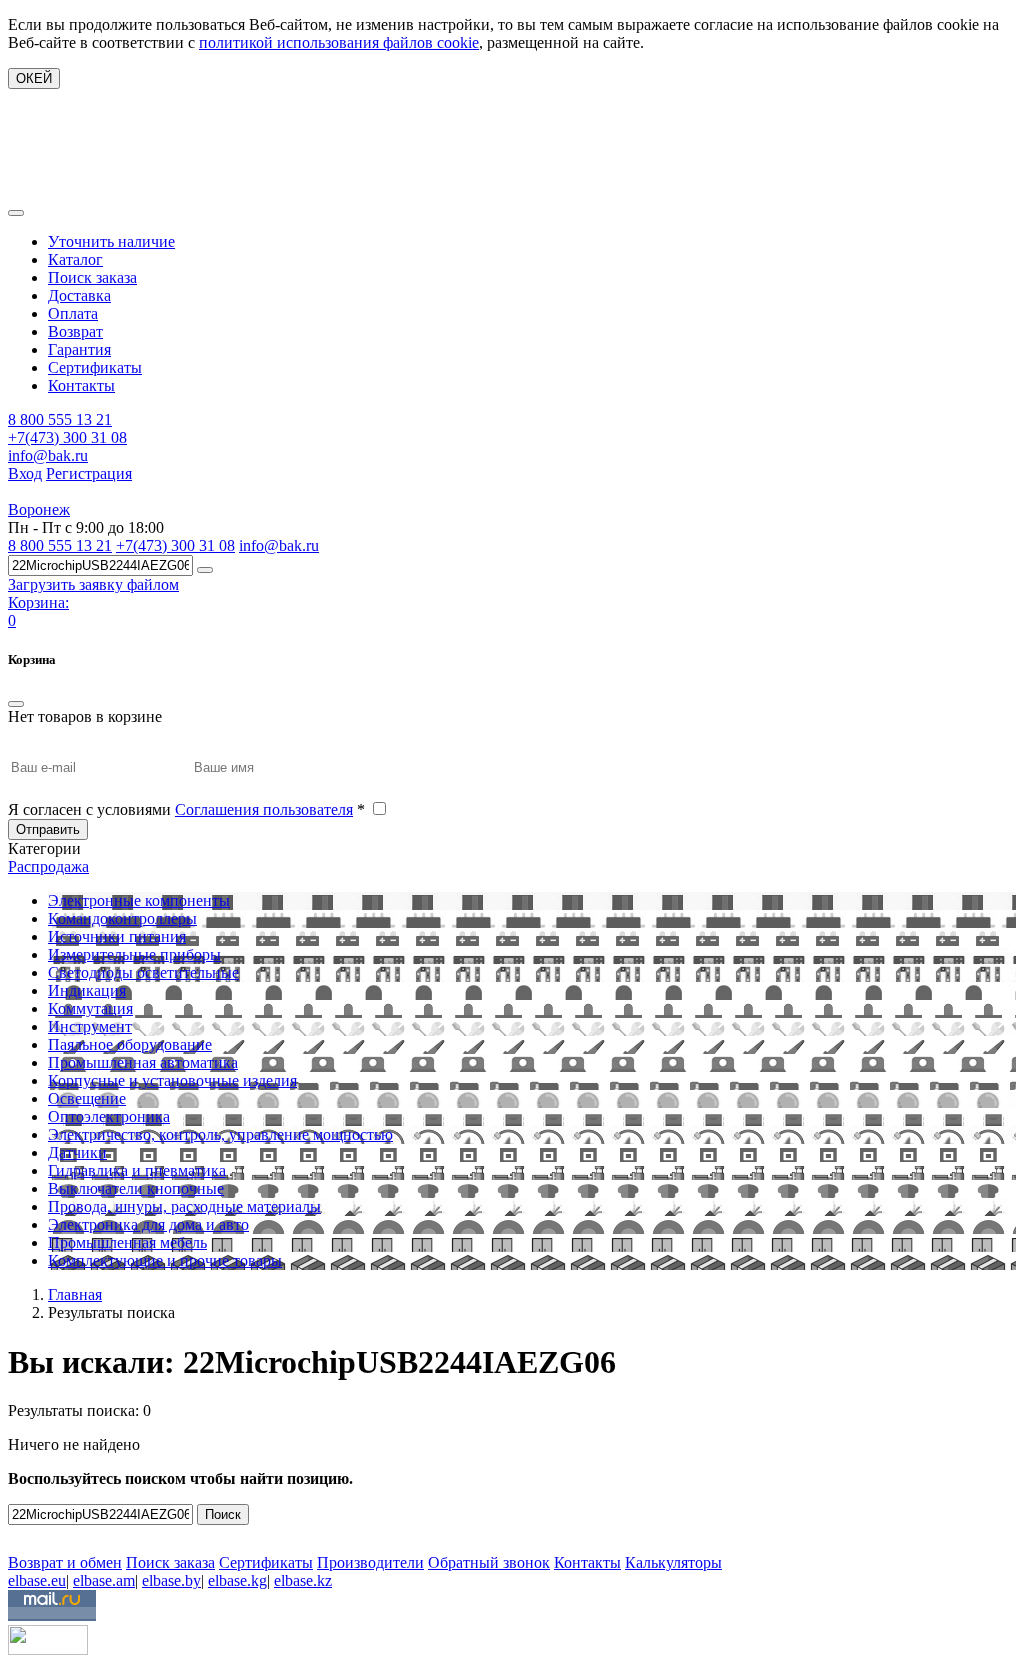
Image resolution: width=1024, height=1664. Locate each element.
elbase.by (171, 1580)
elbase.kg (237, 1580)
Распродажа (48, 866)
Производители (370, 1562)
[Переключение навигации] (16, 213)
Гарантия (79, 349)
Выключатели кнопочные (136, 1188)
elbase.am (104, 1580)
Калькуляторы (673, 1562)
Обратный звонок (489, 1562)
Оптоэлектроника (109, 1116)
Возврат (75, 331)
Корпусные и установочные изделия (172, 1080)
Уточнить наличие (111, 241)
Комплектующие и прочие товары (165, 1260)
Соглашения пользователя (264, 809)
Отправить (48, 829)
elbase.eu (37, 1580)
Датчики (77, 1152)
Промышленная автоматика (143, 1062)
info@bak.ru (48, 455)
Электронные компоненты (139, 900)
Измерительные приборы (134, 954)
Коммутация (90, 1008)
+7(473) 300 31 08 (67, 437)
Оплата (73, 313)
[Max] (22, 1533)
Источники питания (117, 936)
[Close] (16, 704)
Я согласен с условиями (186, 809)
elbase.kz (303, 1580)
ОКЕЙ (34, 78)
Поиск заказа (92, 277)
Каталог (75, 259)
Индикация (87, 990)
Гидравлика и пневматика (137, 1170)
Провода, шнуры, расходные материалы (184, 1206)
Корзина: (38, 602)
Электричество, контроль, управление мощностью (220, 1134)
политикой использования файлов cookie (339, 42)
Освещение (87, 1098)
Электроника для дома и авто (148, 1224)
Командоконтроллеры (122, 918)
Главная (75, 1294)
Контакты (81, 385)
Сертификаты (95, 367)
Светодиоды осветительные (143, 972)
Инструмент (90, 1026)
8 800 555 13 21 (60, 419)
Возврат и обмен (65, 1562)
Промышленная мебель (127, 1242)
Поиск (223, 1514)
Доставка (79, 295)
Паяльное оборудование (130, 1044)
